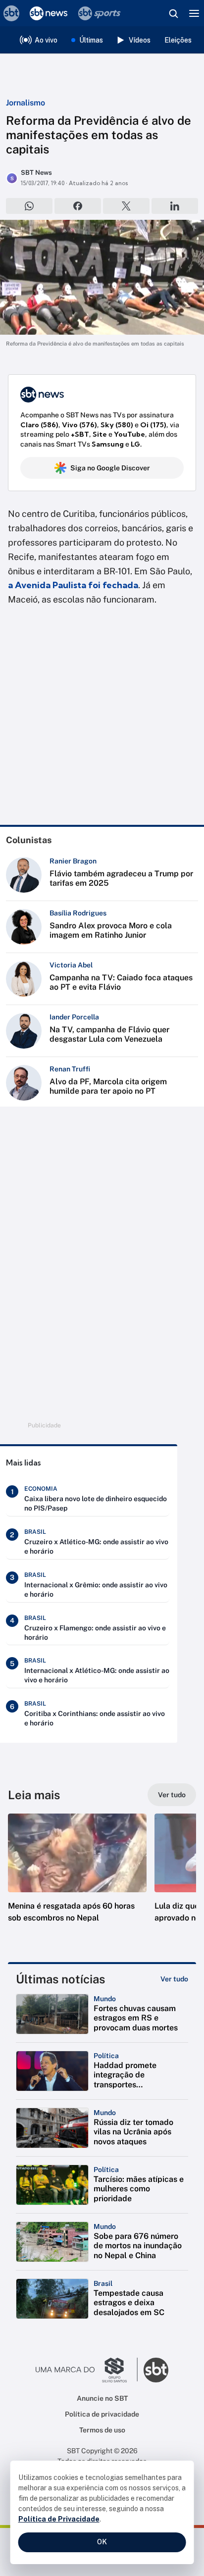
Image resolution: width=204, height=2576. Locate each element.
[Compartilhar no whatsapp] (29, 206)
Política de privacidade (102, 2414)
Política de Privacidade (59, 2519)
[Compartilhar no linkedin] (175, 206)
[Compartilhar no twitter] (126, 206)
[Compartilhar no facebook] (78, 206)
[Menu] (194, 13)
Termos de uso (102, 2430)
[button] (77, 1878)
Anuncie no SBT (102, 2398)
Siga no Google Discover (110, 468)
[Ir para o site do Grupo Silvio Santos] (87, 2370)
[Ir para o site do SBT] (156, 2370)
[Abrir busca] (173, 13)
